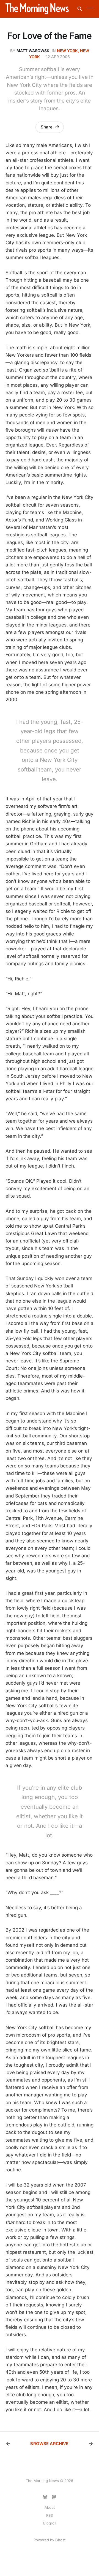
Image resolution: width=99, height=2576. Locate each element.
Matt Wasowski (34, 51)
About (50, 2507)
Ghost (60, 2540)
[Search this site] (80, 9)
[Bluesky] (45, 2497)
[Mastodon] (54, 2497)
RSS (50, 2515)
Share (47, 127)
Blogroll (50, 2523)
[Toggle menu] (90, 9)
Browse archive (49, 2444)
